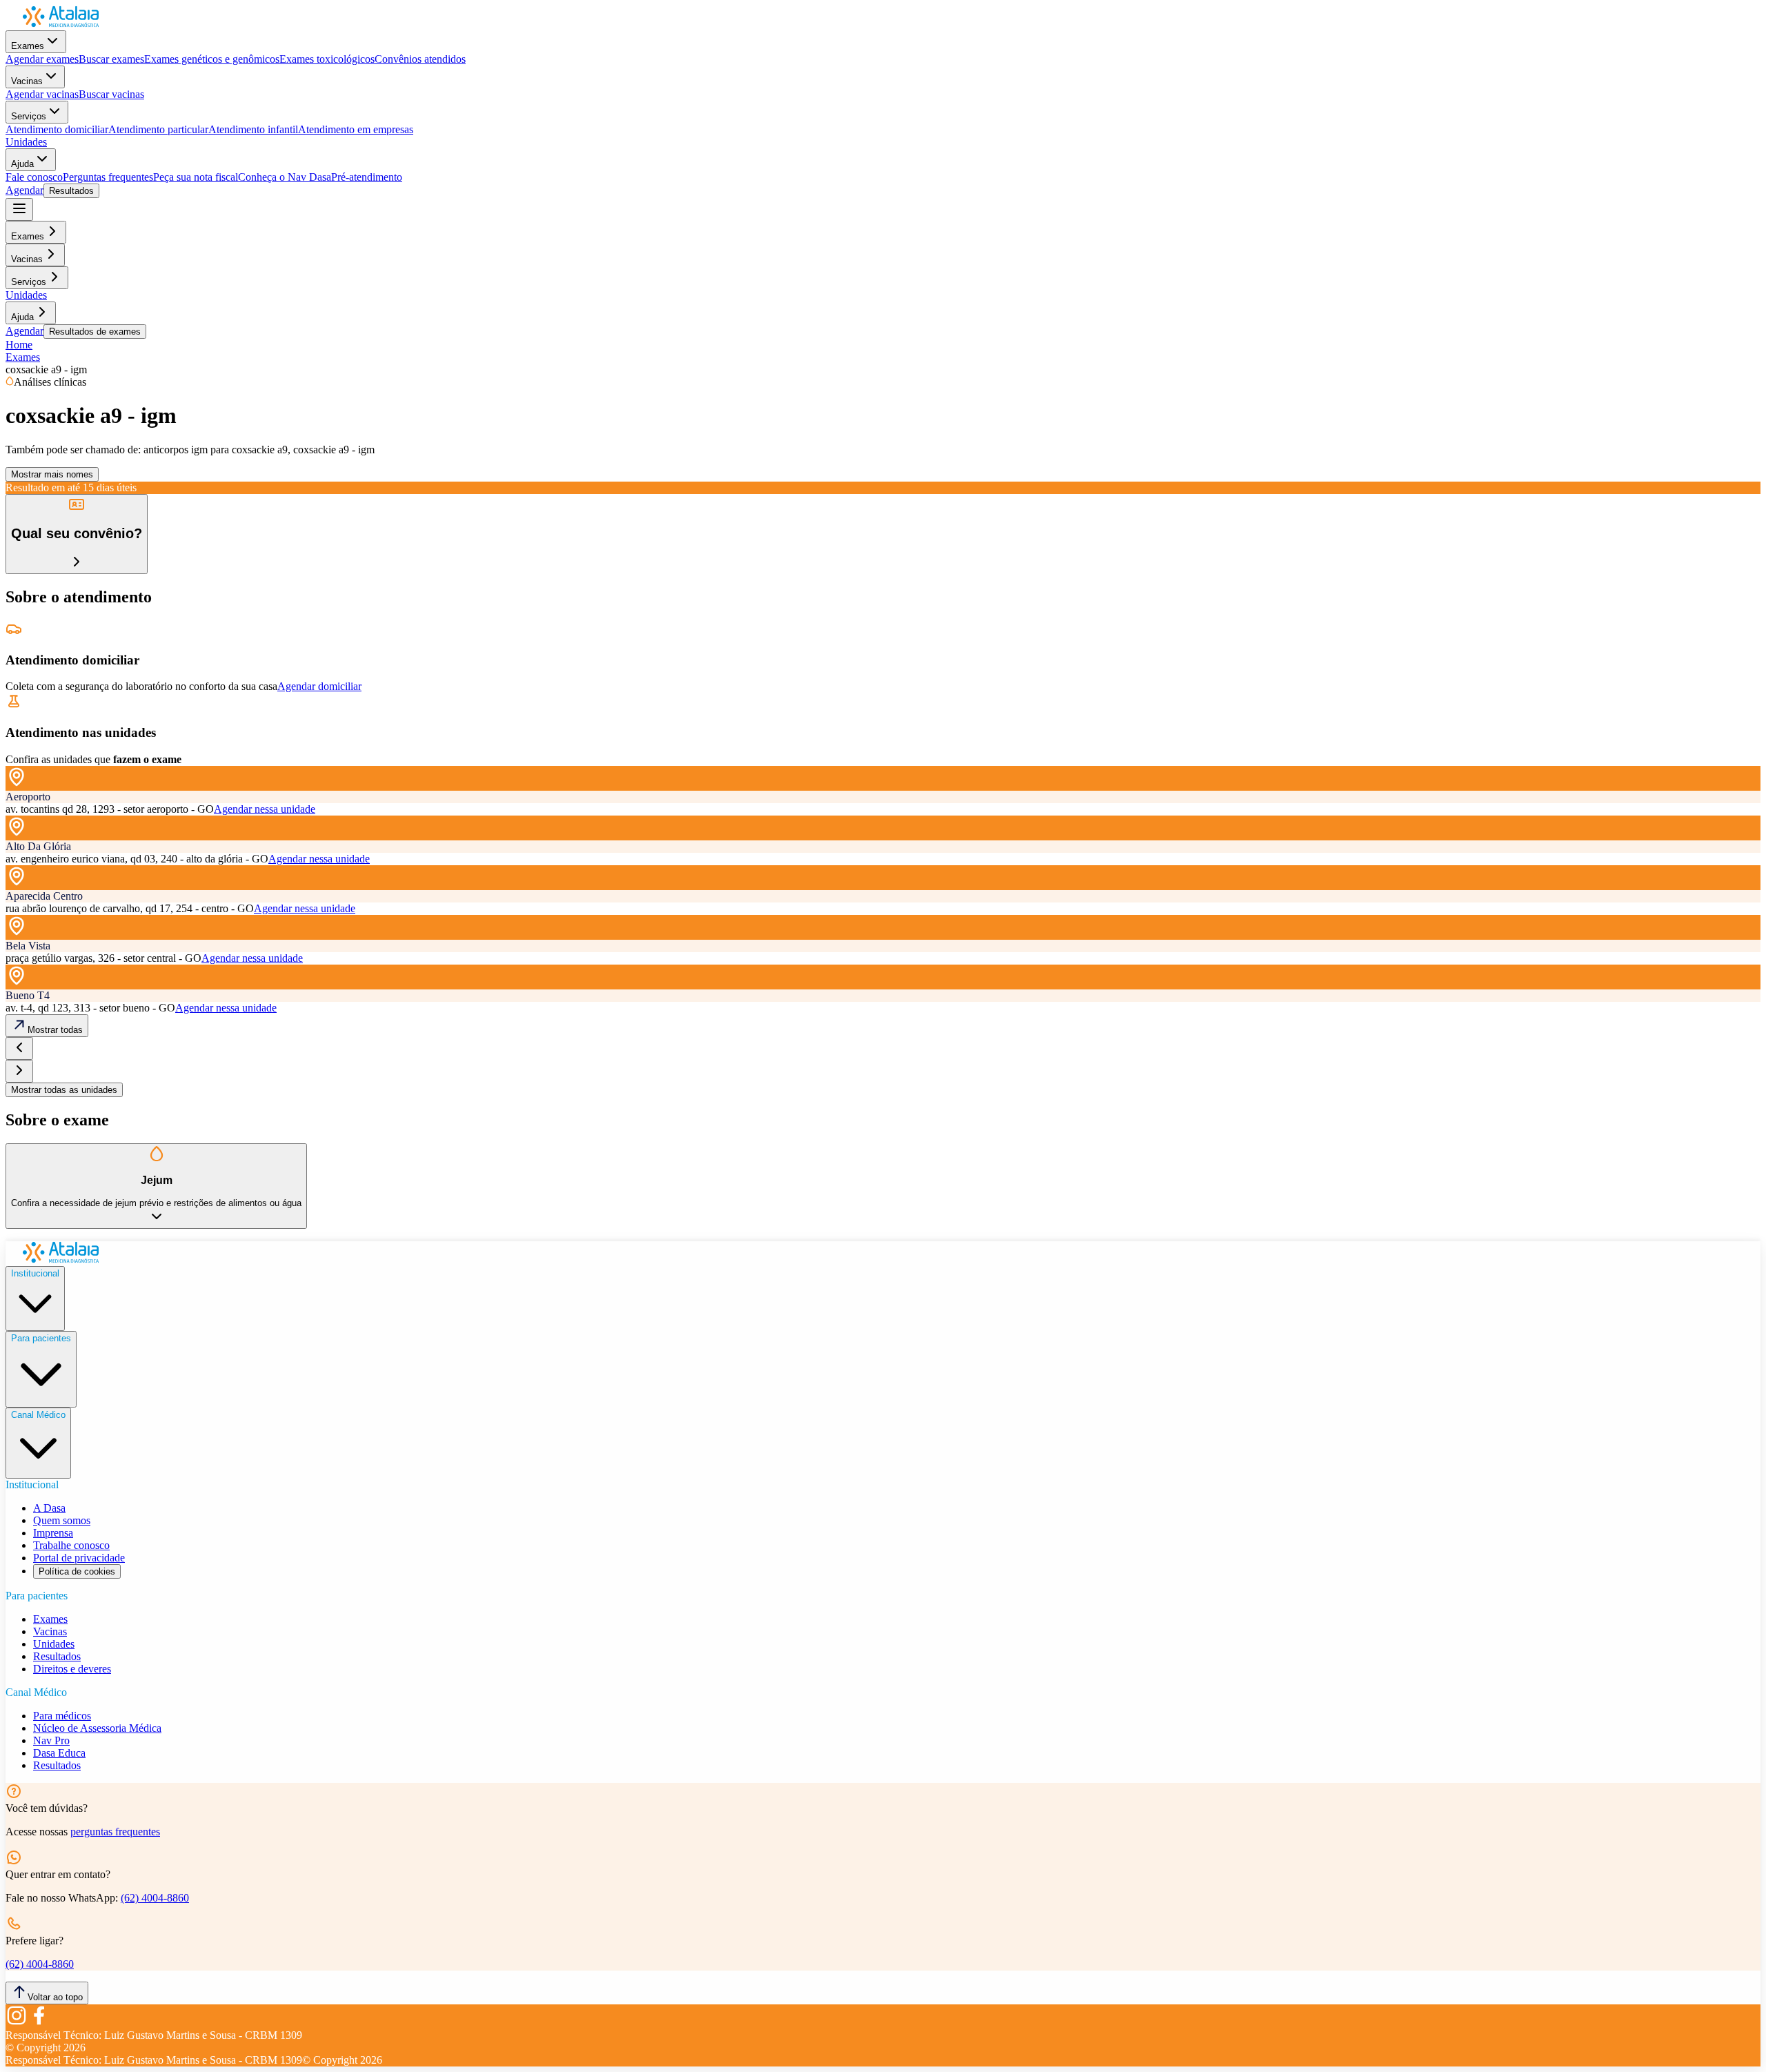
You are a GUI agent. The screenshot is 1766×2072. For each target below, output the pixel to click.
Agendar (24, 190)
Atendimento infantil (253, 129)
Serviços (29, 116)
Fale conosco (34, 177)
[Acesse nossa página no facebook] (39, 2023)
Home (19, 345)
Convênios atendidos (420, 59)
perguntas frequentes (115, 1832)
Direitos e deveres (72, 1669)
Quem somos (62, 1520)
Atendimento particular (158, 129)
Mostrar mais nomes (52, 474)
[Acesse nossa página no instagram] (17, 2023)
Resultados (71, 191)
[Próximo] (19, 1071)
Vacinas (27, 81)
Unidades (26, 142)
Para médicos (62, 1716)
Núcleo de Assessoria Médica (97, 1728)
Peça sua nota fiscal (196, 177)
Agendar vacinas (42, 94)
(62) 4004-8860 (155, 1898)
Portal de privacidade (79, 1558)
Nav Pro (51, 1740)
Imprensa (53, 1533)
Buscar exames (111, 59)
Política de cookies (77, 1571)
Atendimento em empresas (356, 129)
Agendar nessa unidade (265, 809)
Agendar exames (42, 59)
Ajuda (22, 164)
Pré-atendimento (367, 177)
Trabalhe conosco (71, 1545)
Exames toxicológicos (327, 59)
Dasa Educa (59, 1753)
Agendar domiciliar (319, 686)
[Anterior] (19, 1048)
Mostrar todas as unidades (64, 1090)
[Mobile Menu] (19, 209)
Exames (28, 46)
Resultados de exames (95, 332)
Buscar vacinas (111, 94)
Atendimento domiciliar (57, 129)
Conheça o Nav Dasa (285, 177)
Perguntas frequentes (108, 177)
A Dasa (49, 1508)
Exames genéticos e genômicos (212, 59)
